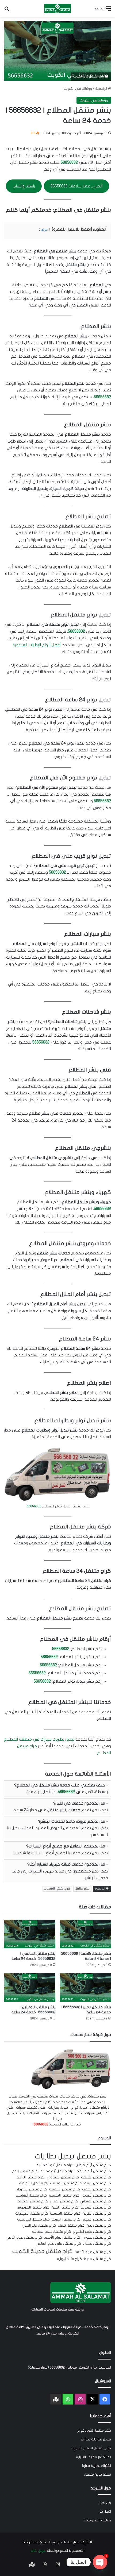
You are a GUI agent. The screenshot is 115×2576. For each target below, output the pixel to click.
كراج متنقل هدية (97, 2259)
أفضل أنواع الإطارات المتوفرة (37, 645)
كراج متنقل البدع (25, 2171)
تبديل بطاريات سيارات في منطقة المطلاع (39, 1739)
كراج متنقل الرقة (98, 2183)
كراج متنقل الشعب (97, 2189)
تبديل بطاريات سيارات (96, 2439)
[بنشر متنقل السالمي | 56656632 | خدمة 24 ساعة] (30, 1934)
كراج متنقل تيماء (71, 2226)
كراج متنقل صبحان (97, 2244)
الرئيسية (101, 89)
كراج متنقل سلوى (97, 2238)
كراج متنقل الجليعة (96, 2177)
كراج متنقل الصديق (96, 2195)
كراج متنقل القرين (97, 2214)
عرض (44, 230)
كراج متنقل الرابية (30, 2177)
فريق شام (38, 2551)
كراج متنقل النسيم (97, 2219)
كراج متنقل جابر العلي (39, 2226)
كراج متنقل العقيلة (33, 2201)
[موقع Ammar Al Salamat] (57, 8)
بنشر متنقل (82, 1889)
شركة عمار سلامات (75, 2542)
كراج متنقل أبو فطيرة (57, 2171)
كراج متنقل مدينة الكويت (43, 2251)
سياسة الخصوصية (98, 2520)
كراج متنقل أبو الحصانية (55, 2165)
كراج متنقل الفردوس (33, 2207)
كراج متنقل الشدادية (35, 2183)
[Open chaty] (100, 2562)
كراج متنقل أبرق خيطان (93, 2165)
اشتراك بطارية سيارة (96, 2466)
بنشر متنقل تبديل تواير (94, 2431)
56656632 (69, 162)
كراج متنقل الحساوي (63, 2177)
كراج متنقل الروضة (68, 2183)
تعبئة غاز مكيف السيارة (93, 2457)
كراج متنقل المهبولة (32, 2214)
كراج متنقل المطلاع (57, 1889)
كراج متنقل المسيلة (65, 2214)
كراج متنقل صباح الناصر (25, 2238)
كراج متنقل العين (65, 2207)
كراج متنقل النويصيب (33, 2219)
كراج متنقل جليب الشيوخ (92, 2232)
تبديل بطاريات (55, 2156)
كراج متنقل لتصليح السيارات (91, 2448)
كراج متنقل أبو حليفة (94, 2171)
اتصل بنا (105, 2512)
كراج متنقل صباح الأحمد (62, 2238)
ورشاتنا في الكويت (78, 89)
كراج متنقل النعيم (66, 2219)
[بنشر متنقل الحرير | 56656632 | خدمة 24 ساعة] (85, 1988)
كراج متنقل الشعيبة (65, 2189)
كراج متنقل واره (69, 2259)
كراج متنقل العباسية (31, 2195)
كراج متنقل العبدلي (96, 2201)
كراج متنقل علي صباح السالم (59, 2244)
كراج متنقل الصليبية (64, 2195)
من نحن (105, 2503)
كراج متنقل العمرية (96, 2207)
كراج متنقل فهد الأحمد (93, 2252)
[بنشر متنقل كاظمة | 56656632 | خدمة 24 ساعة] (85, 1934)
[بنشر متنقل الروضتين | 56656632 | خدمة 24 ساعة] (30, 1988)
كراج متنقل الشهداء (32, 2189)
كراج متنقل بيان (99, 2226)
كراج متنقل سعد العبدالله (51, 2232)
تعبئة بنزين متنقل (97, 2475)
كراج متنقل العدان (64, 2201)
